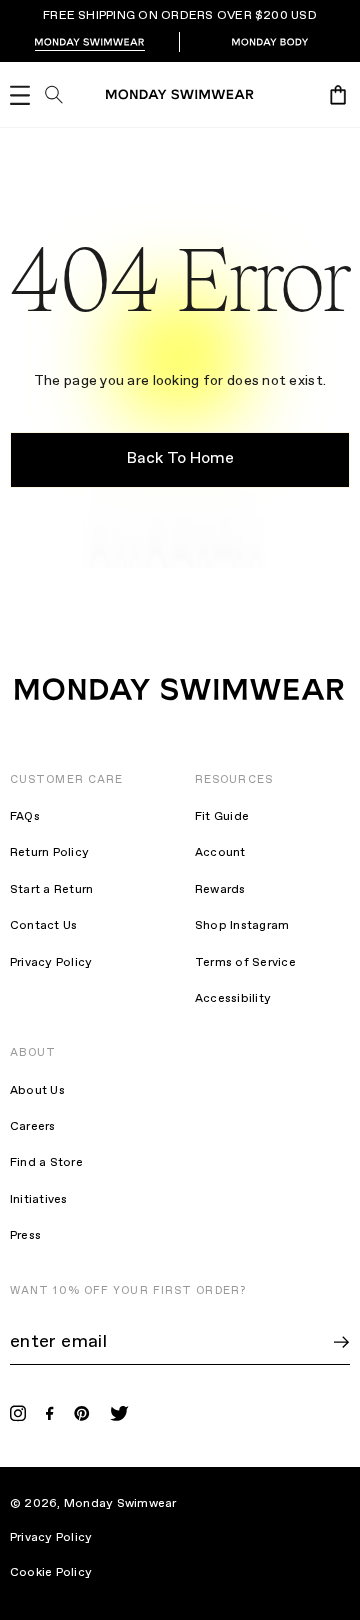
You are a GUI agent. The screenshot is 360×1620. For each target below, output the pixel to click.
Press (25, 1236)
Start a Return (51, 890)
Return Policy (49, 853)
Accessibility (233, 999)
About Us (37, 1091)
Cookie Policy (64, 1573)
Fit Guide (222, 817)
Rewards (220, 890)
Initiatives (39, 1200)
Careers (33, 1127)
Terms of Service (245, 963)
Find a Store (46, 1163)
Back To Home (180, 458)
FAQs (25, 817)
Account (220, 853)
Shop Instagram (242, 926)
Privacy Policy (51, 963)
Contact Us (43, 926)
